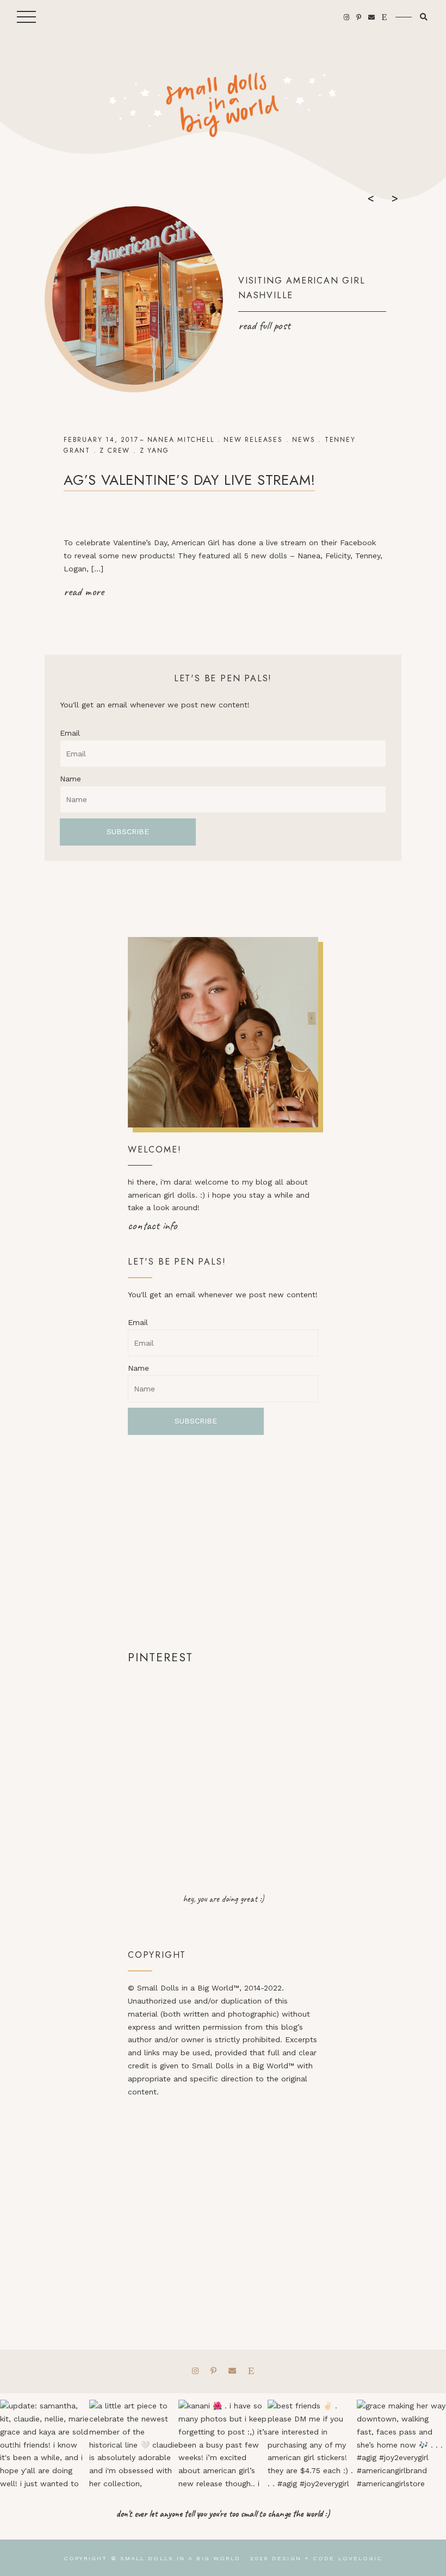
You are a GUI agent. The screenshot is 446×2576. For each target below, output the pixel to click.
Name (70, 779)
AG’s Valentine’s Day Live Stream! (189, 480)
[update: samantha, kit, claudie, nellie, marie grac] (45, 2444)
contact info (153, 1225)
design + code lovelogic (327, 2558)
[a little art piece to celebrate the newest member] (134, 2444)
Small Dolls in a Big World (181, 2558)
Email (70, 733)
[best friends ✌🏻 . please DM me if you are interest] (312, 2444)
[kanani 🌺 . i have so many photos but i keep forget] (223, 2444)
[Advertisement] (223, 1542)
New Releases (253, 440)
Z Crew (115, 451)
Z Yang (154, 451)
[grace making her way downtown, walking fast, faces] (401, 2444)
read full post (264, 325)
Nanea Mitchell (181, 440)
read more (84, 591)
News (303, 440)
